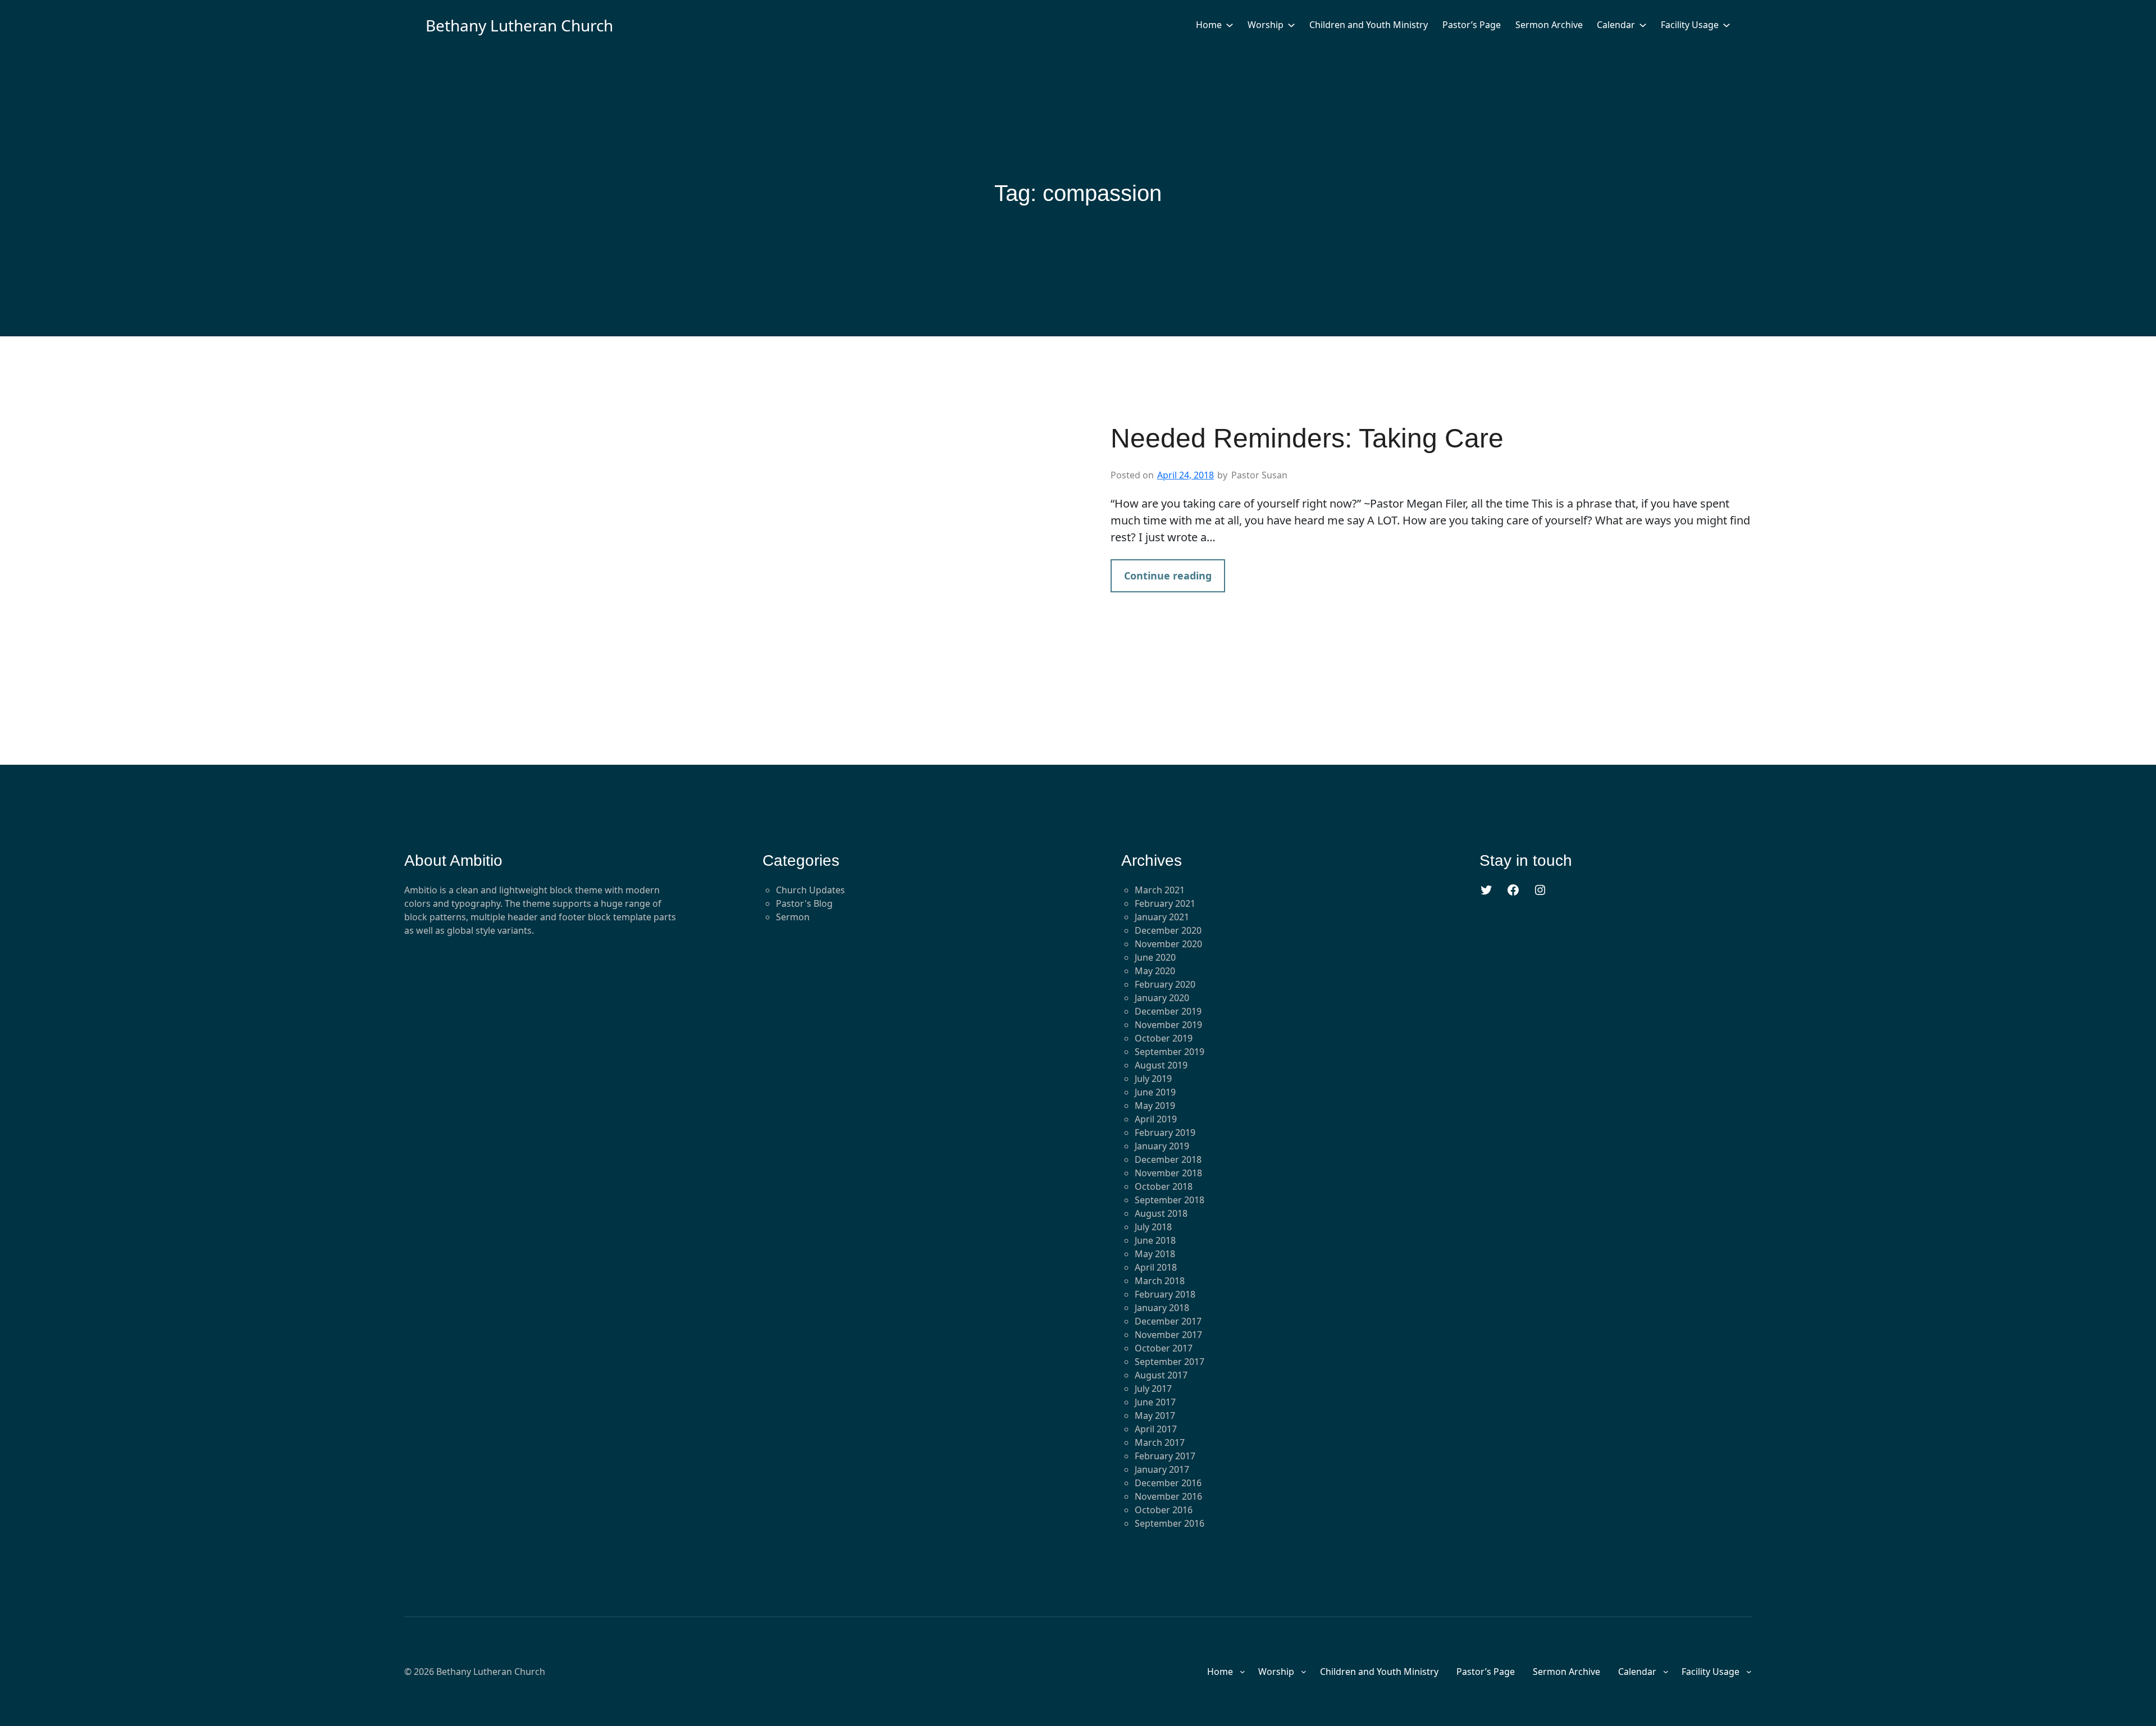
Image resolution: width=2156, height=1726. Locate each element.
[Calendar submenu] (1643, 25)
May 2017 (1155, 1415)
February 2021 (1165, 903)
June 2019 (1155, 1092)
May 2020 (1155, 971)
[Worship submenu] (1291, 25)
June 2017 (1155, 1402)
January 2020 (1162, 998)
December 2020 (1168, 930)
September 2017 (1170, 1362)
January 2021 (1162, 917)
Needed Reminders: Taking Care (1307, 438)
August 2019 (1161, 1065)
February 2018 (1165, 1294)
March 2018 (1160, 1281)
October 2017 (1164, 1348)
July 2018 (1153, 1227)
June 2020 (1155, 957)
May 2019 (1155, 1106)
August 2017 (1161, 1375)
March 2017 (1160, 1442)
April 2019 (1156, 1119)
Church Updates (810, 890)
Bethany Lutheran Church (519, 25)
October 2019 (1164, 1038)
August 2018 (1161, 1213)
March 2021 (1160, 890)
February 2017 (1165, 1456)
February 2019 (1165, 1133)
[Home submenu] (1230, 25)
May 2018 (1155, 1254)
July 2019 (1153, 1079)
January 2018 (1162, 1308)
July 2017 (1153, 1389)
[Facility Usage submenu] (1726, 25)
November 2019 (1168, 1025)
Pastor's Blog (804, 903)
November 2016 (1168, 1496)
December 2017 (1168, 1321)
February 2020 (1165, 984)
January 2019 (1162, 1146)
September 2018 (1170, 1200)
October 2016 (1164, 1510)
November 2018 (1168, 1173)
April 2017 (1156, 1429)
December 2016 (1168, 1483)
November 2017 (1168, 1335)
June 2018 (1155, 1240)
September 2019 (1170, 1052)
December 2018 (1168, 1159)
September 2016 (1170, 1523)
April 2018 (1156, 1267)
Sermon (793, 917)
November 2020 (1168, 944)
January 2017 (1162, 1469)
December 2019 (1168, 1011)
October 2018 (1164, 1186)
